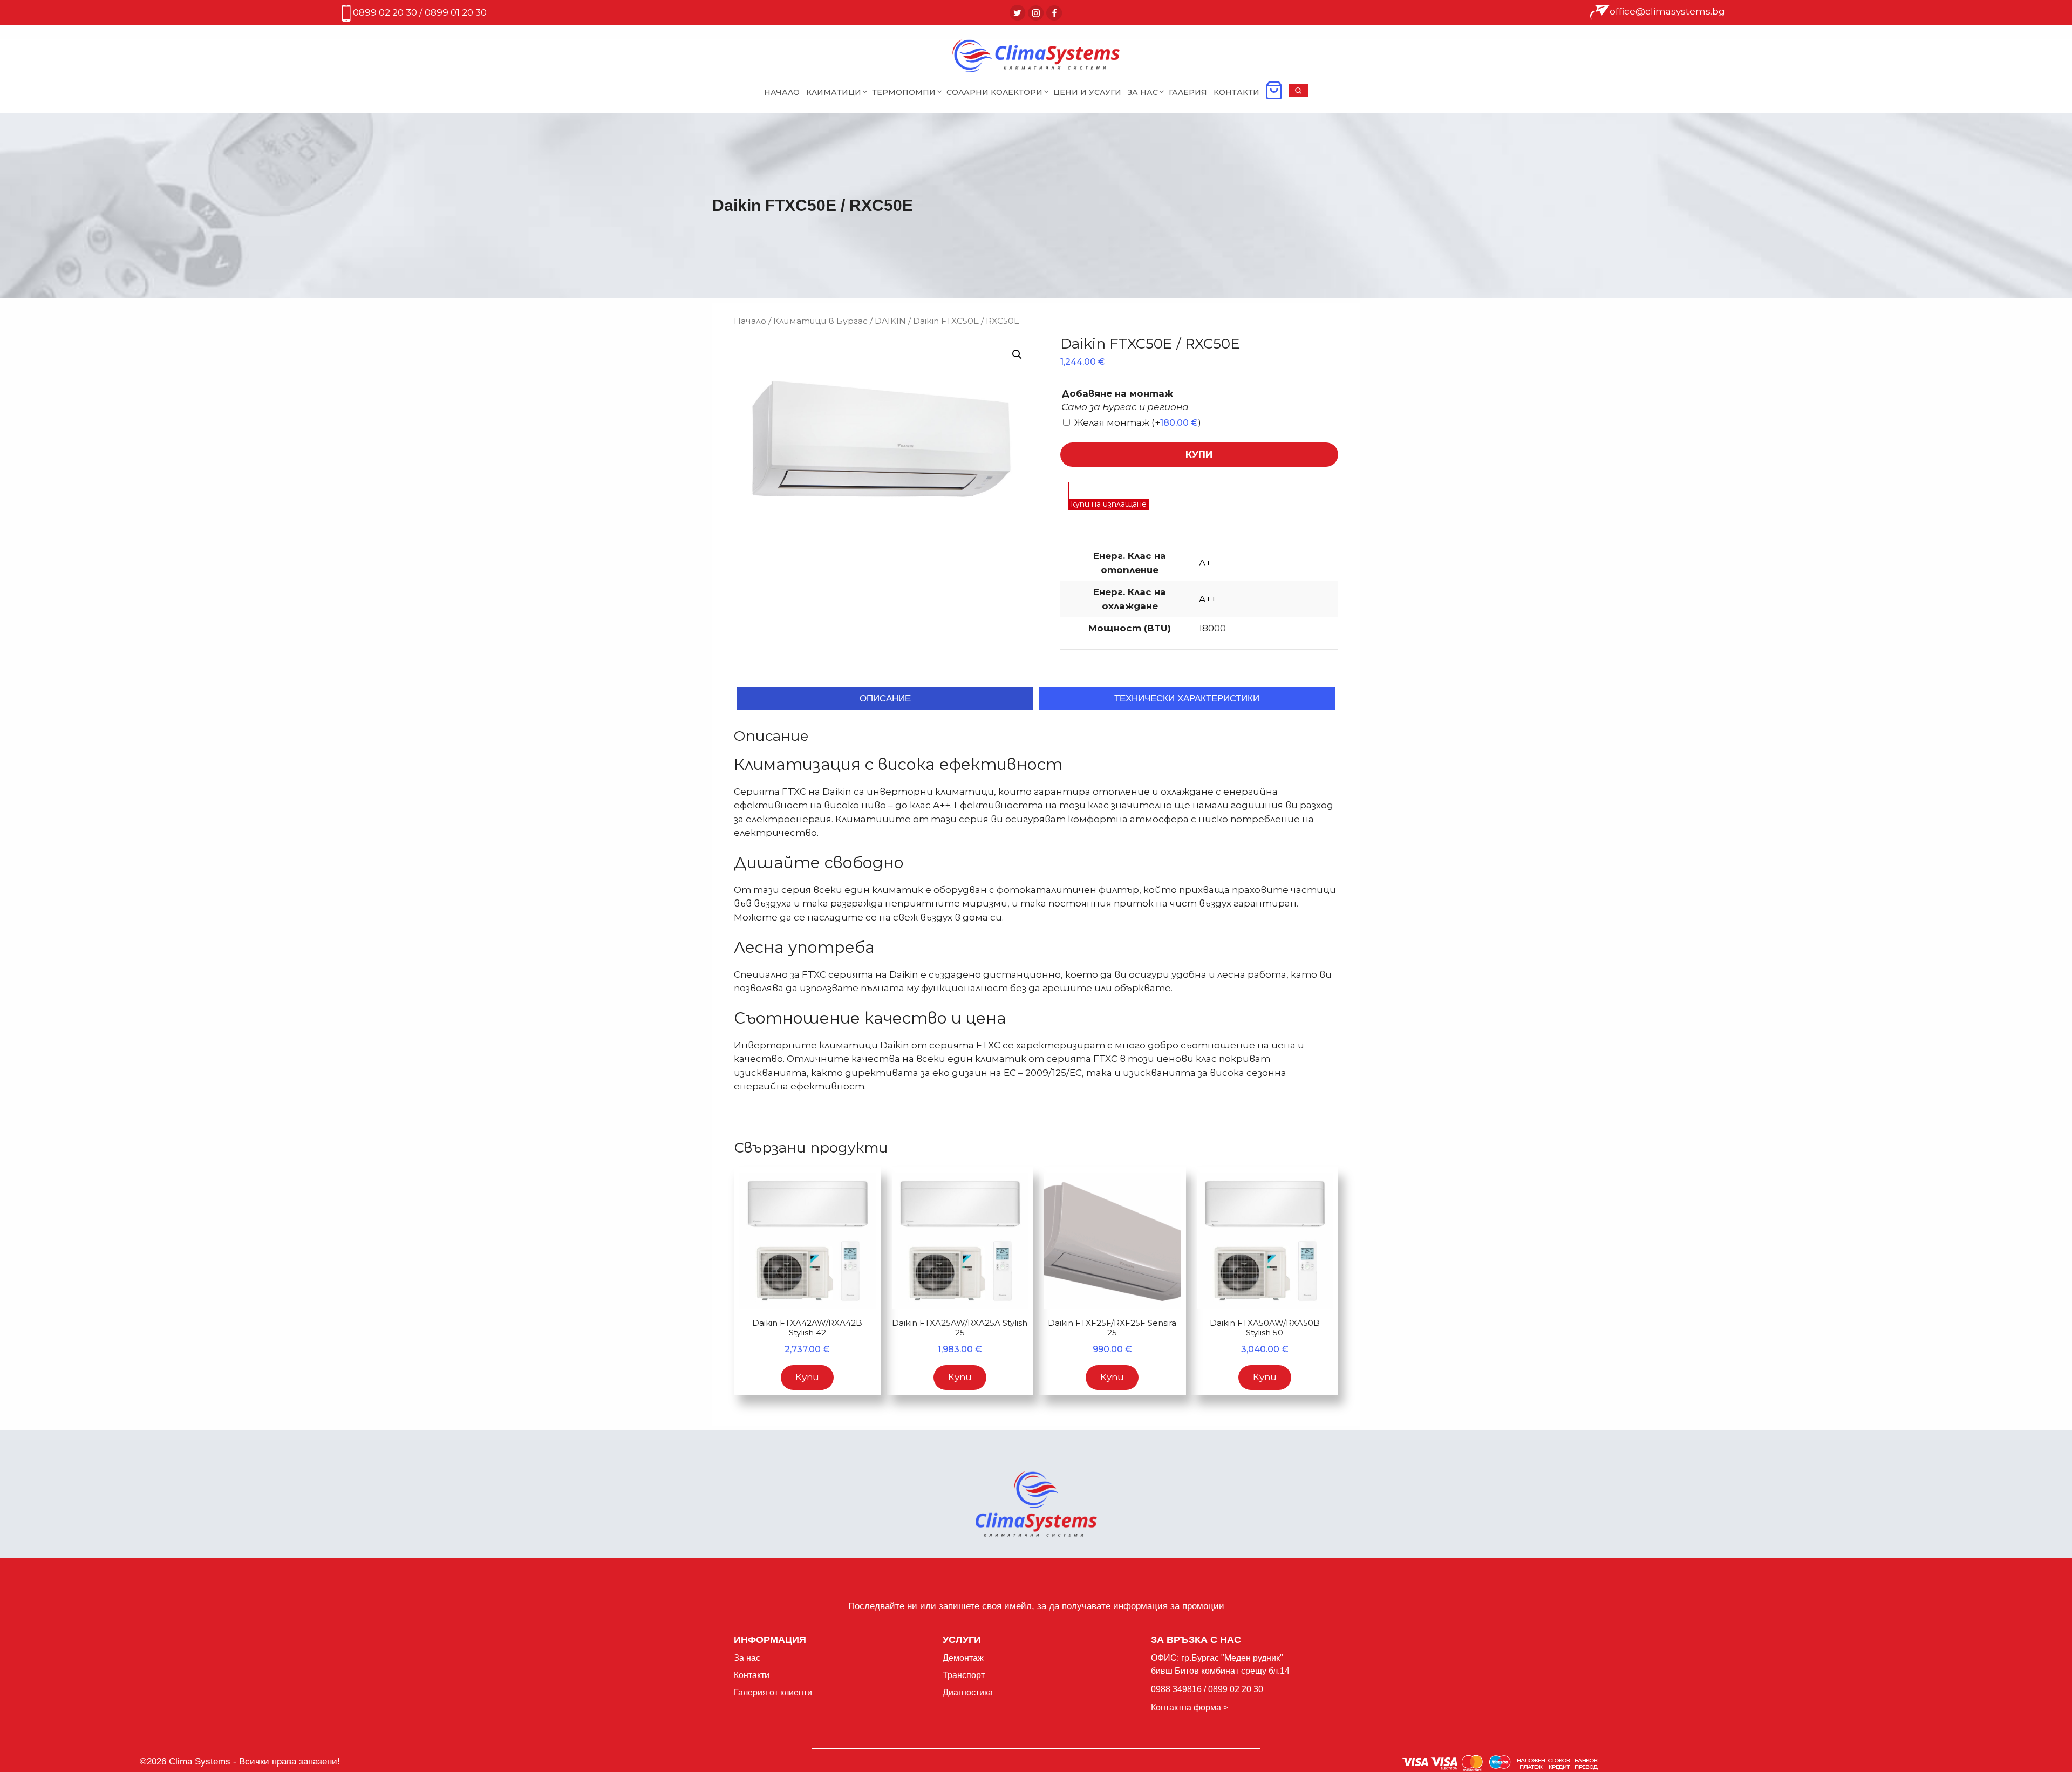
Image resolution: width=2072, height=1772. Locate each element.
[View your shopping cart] (1274, 94)
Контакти (1236, 92)
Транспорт (964, 1675)
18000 (1212, 628)
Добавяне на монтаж (1117, 393)
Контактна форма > (1190, 1708)
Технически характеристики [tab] (1187, 698)
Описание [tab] (885, 698)
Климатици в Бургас (820, 321)
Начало (782, 92)
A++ (1208, 599)
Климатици (834, 92)
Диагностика (968, 1692)
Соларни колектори (994, 92)
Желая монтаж (1138, 422)
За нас (747, 1658)
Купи (1199, 454)
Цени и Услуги (1087, 92)
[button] (1298, 94)
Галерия (1188, 92)
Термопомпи (904, 92)
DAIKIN (890, 321)
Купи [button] (807, 1377)
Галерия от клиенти (773, 1692)
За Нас (1143, 92)
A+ (1205, 563)
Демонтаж (963, 1658)
